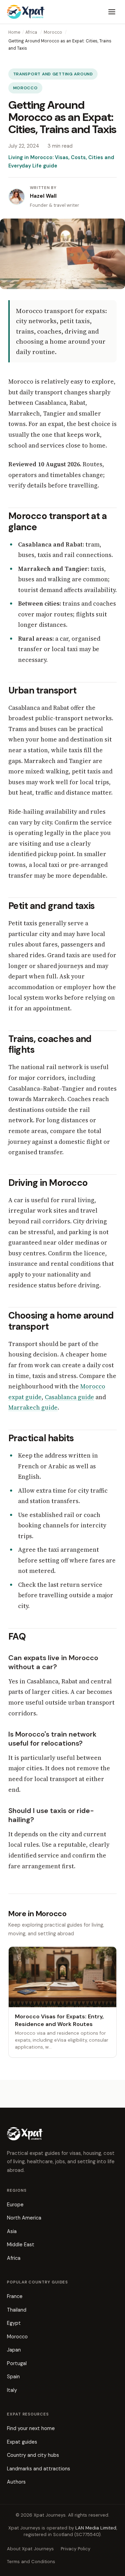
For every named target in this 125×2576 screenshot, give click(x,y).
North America (24, 2218)
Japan (14, 2350)
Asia (12, 2231)
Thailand (17, 2310)
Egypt (14, 2323)
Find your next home (31, 2428)
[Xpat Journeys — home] (26, 12)
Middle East (21, 2245)
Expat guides (22, 2442)
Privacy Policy (76, 2549)
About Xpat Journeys (30, 2549)
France (15, 2296)
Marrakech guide (33, 1408)
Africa (31, 32)
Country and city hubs (33, 2455)
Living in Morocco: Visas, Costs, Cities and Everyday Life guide (61, 162)
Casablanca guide (69, 1397)
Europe (15, 2205)
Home (14, 32)
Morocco (53, 32)
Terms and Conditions (31, 2562)
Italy (12, 2390)
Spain (13, 2377)
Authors (16, 2482)
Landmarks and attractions (39, 2469)
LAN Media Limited (96, 2528)
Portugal (17, 2363)
